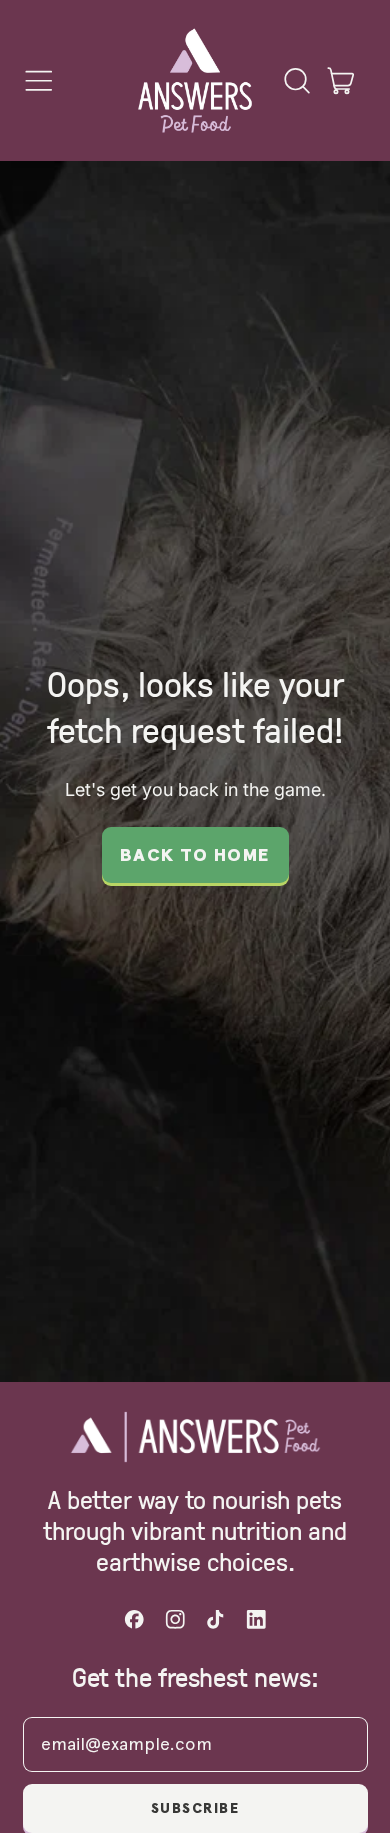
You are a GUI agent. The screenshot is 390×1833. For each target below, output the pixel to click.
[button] (296, 81)
